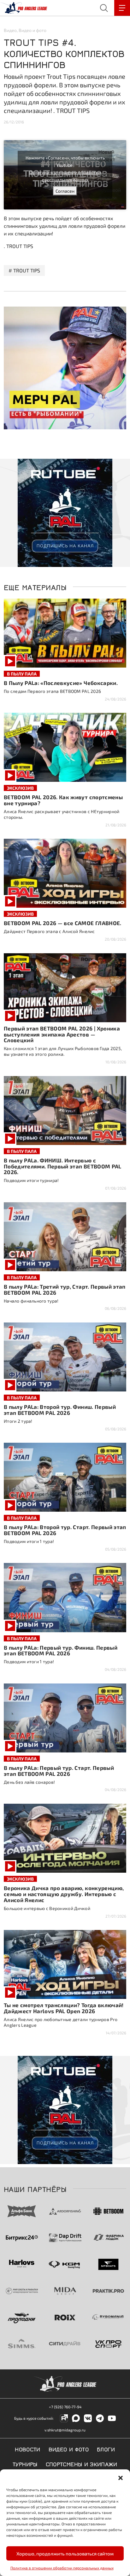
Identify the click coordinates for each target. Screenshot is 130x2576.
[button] (121, 2477)
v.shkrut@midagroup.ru (65, 2430)
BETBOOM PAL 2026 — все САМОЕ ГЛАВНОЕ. (63, 923)
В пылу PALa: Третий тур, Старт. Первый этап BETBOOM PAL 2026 (65, 1289)
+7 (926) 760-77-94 (65, 2407)
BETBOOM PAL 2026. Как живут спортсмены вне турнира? (63, 800)
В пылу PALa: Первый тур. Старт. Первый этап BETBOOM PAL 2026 (59, 1771)
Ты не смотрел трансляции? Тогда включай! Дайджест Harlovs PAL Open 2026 (64, 2008)
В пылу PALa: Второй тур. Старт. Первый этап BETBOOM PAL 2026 (65, 1530)
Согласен (65, 191)
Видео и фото (32, 30)
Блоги (106, 2449)
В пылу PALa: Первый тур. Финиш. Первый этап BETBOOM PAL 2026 (61, 1650)
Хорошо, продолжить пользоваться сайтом (65, 2554)
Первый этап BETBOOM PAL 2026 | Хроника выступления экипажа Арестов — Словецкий (62, 1034)
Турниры (25, 2464)
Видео (10, 30)
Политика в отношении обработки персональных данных (62, 2568)
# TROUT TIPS (24, 270)
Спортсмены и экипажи (82, 2464)
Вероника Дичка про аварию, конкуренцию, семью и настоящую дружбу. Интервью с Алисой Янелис (64, 1894)
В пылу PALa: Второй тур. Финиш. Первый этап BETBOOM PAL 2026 (60, 1410)
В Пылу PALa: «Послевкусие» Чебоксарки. (61, 683)
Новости (28, 2449)
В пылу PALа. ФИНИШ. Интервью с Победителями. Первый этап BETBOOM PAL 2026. (63, 1166)
